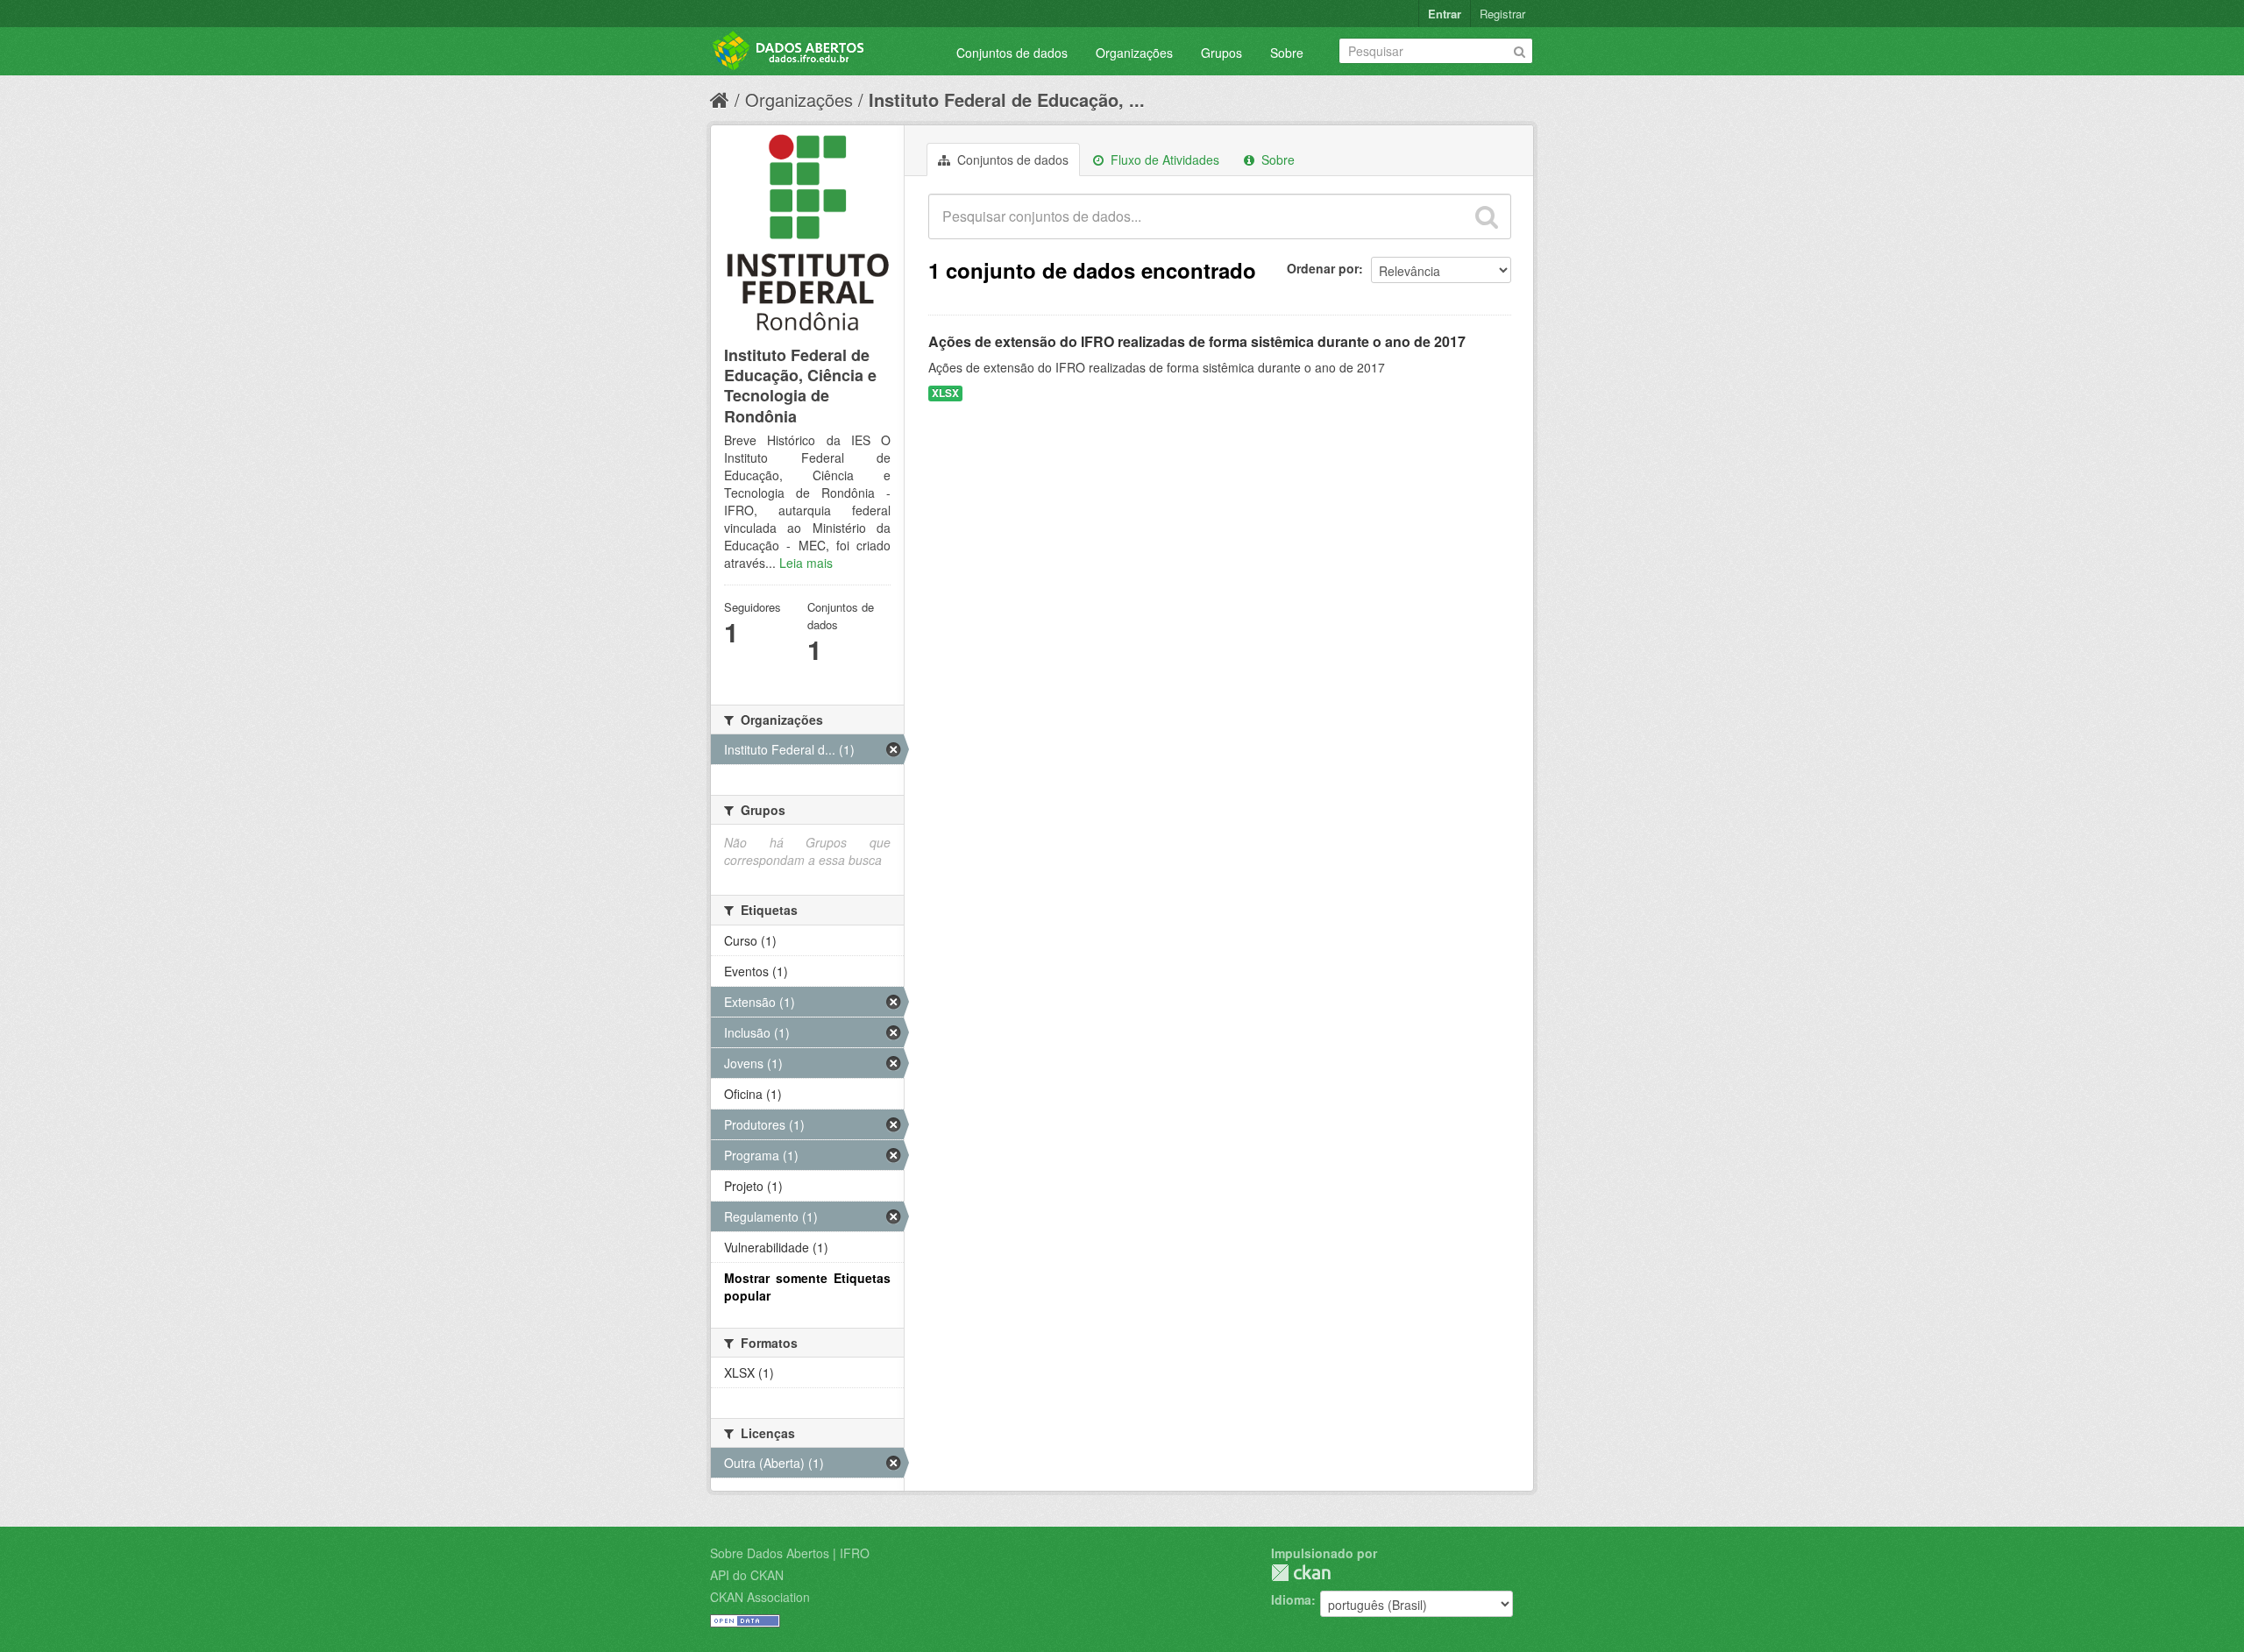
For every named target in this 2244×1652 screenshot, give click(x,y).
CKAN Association (760, 1597)
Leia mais (806, 563)
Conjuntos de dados (1012, 53)
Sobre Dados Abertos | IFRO (790, 1553)
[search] (1487, 216)
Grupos (1221, 53)
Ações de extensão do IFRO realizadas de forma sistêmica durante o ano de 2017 (1197, 341)
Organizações (1134, 53)
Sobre (1287, 53)
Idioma (1291, 1599)
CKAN (1301, 1573)
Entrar (1445, 14)
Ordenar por (1323, 268)
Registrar (1502, 14)
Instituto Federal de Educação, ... (1007, 99)
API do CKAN (747, 1575)
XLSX (945, 393)
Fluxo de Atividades (1163, 160)
